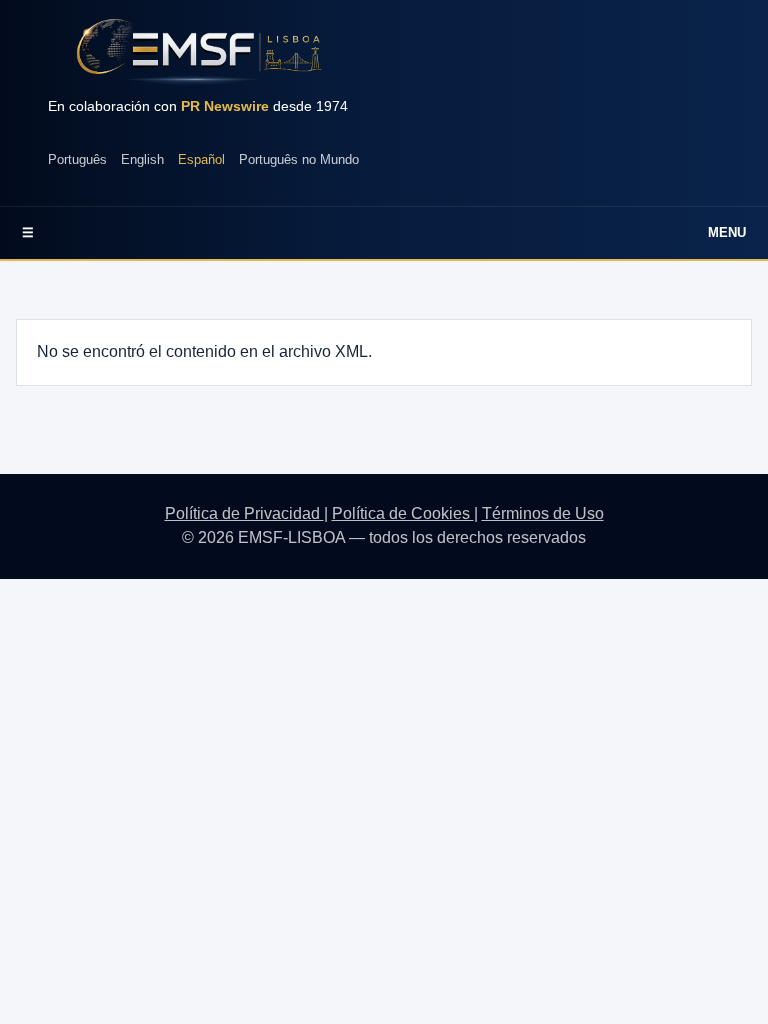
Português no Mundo (299, 159)
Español (201, 159)
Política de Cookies (403, 513)
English (142, 159)
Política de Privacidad (244, 513)
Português (77, 159)
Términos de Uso (543, 513)
